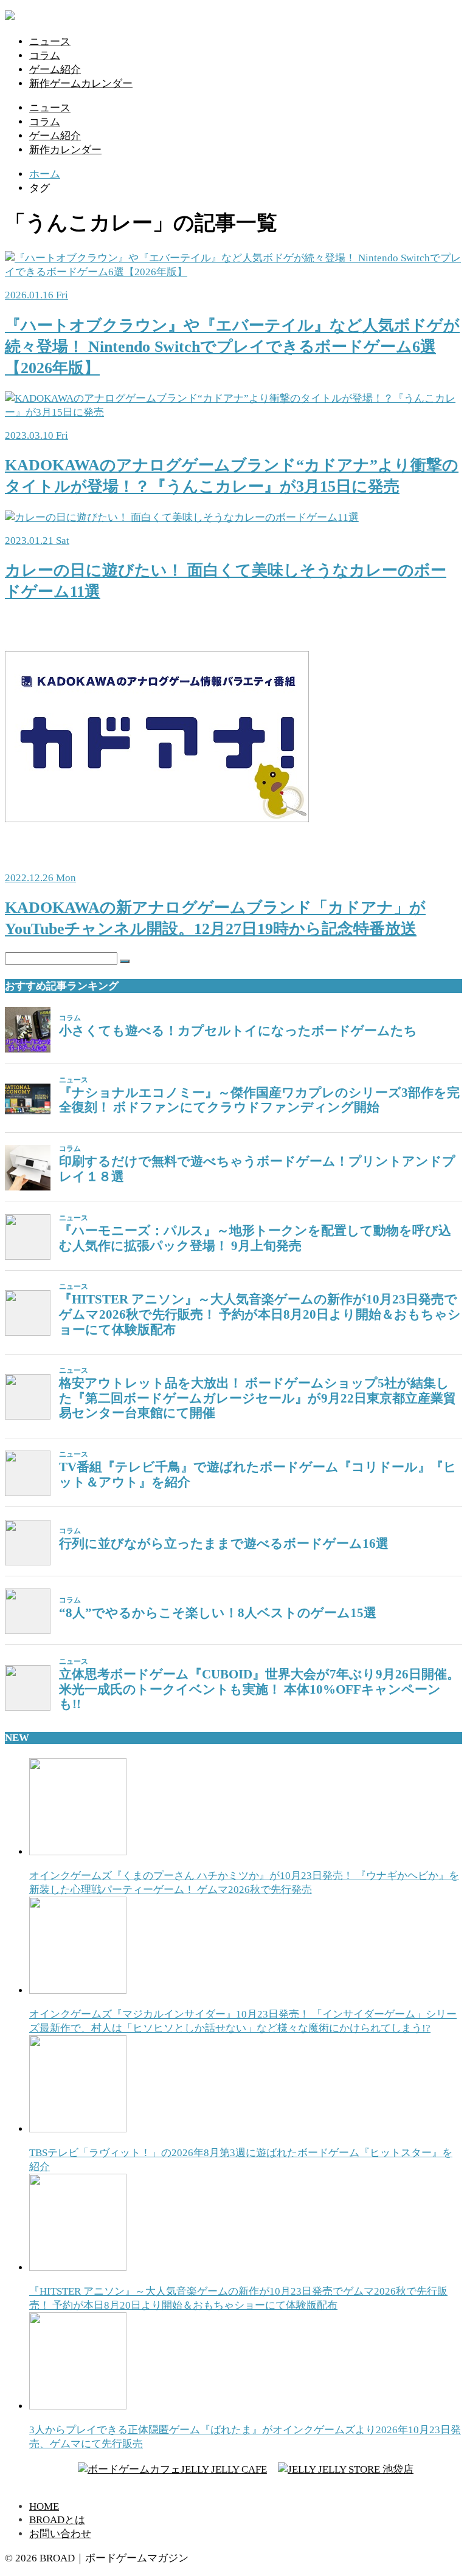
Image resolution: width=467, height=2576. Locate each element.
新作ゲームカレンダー (81, 84)
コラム (45, 56)
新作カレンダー (65, 150)
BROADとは (57, 2520)
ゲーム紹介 (55, 70)
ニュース (50, 42)
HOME (44, 2506)
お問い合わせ (60, 2534)
